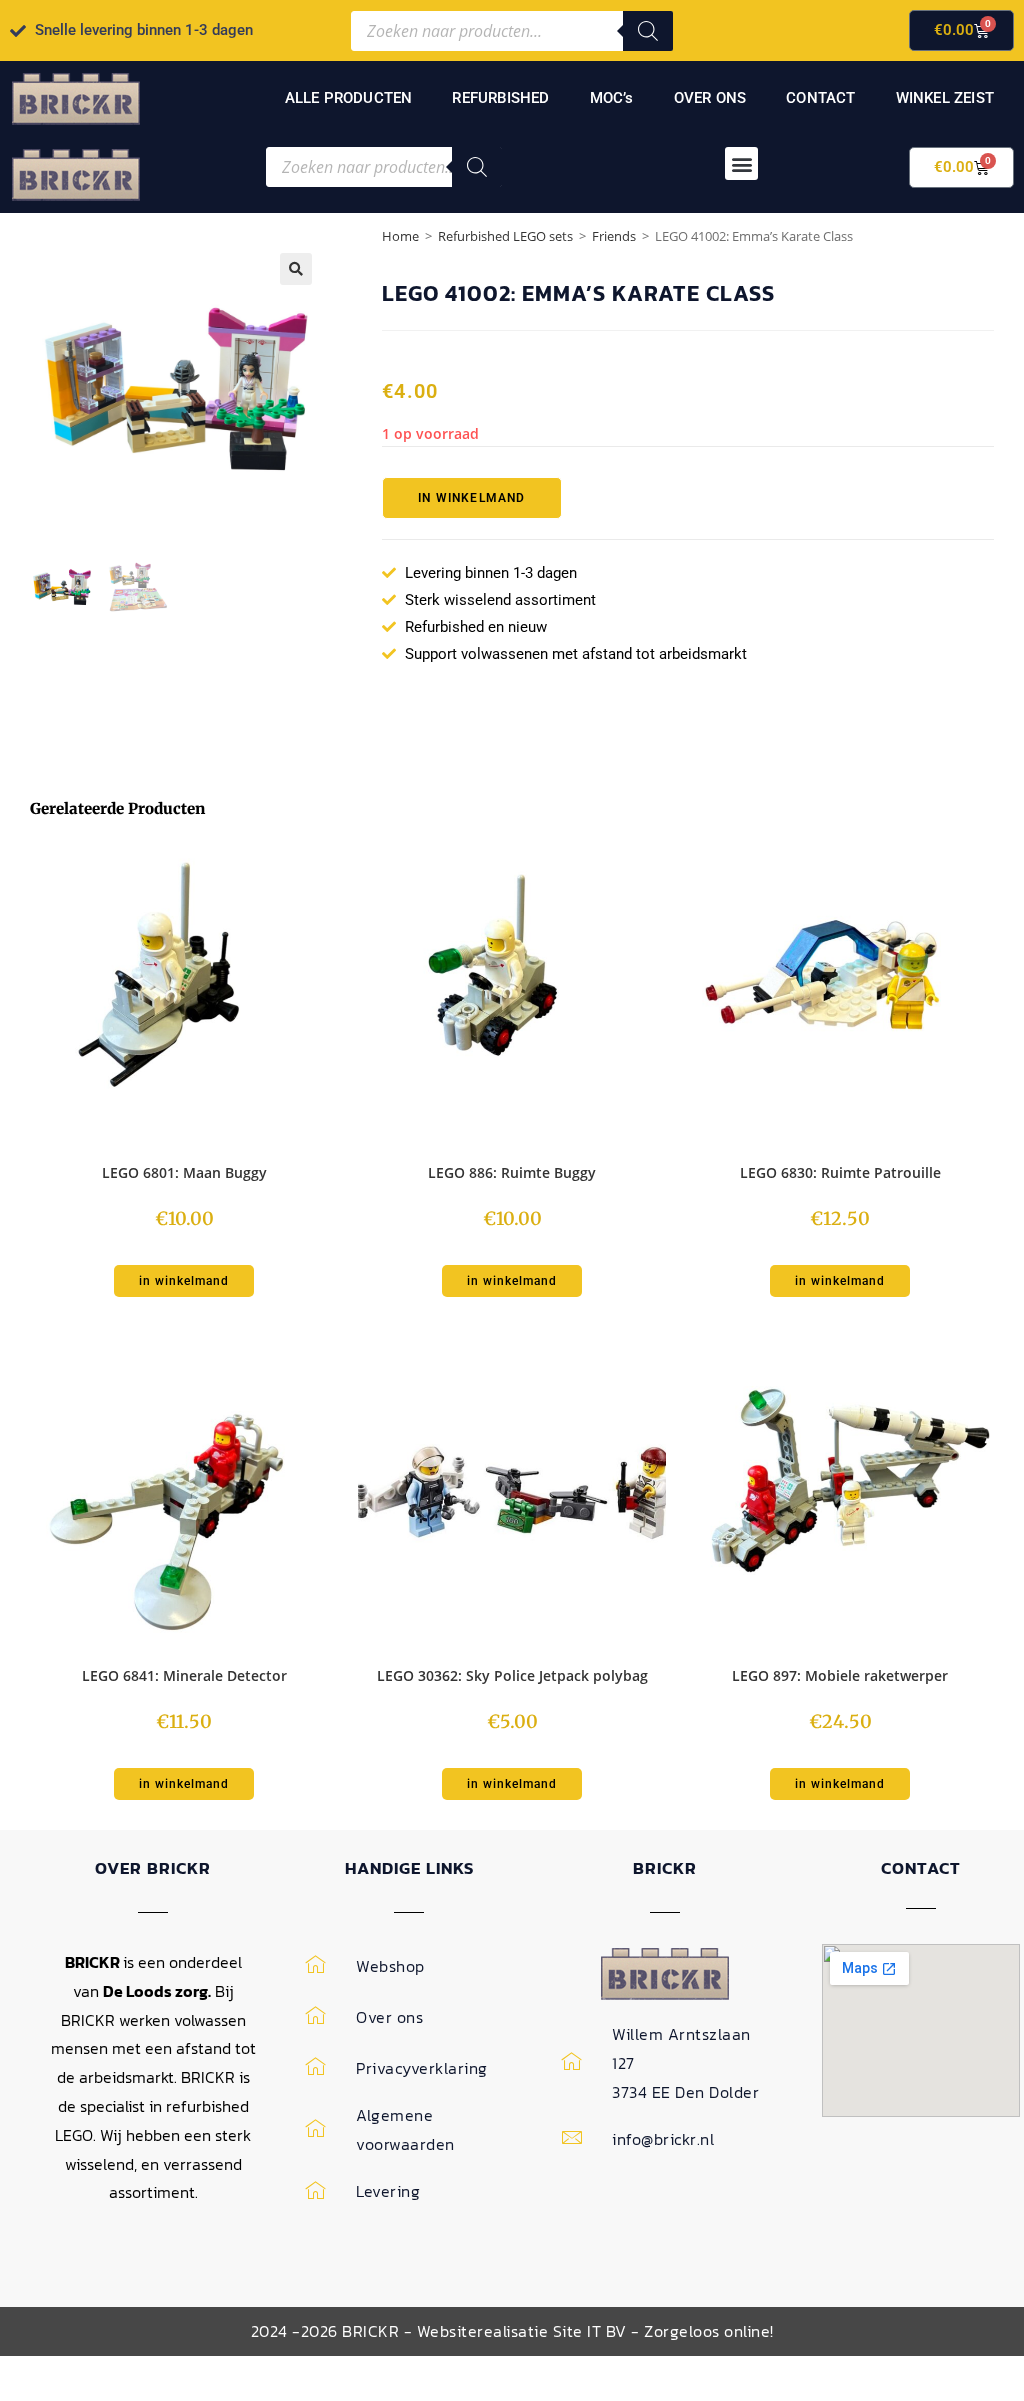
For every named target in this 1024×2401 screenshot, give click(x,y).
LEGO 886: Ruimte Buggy (512, 1172)
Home (400, 236)
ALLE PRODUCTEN (349, 98)
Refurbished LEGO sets (505, 236)
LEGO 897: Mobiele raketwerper (840, 1675)
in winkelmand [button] (184, 1281)
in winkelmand (472, 498)
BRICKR (665, 1868)
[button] (741, 163)
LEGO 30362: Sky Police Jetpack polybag (512, 1675)
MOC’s (612, 98)
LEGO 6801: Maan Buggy (184, 1172)
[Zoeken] (648, 31)
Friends (614, 236)
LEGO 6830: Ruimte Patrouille (840, 1172)
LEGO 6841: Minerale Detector (184, 1675)
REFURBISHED (500, 98)
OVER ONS (710, 98)
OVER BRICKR (153, 1868)
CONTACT (820, 98)
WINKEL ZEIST (945, 98)
